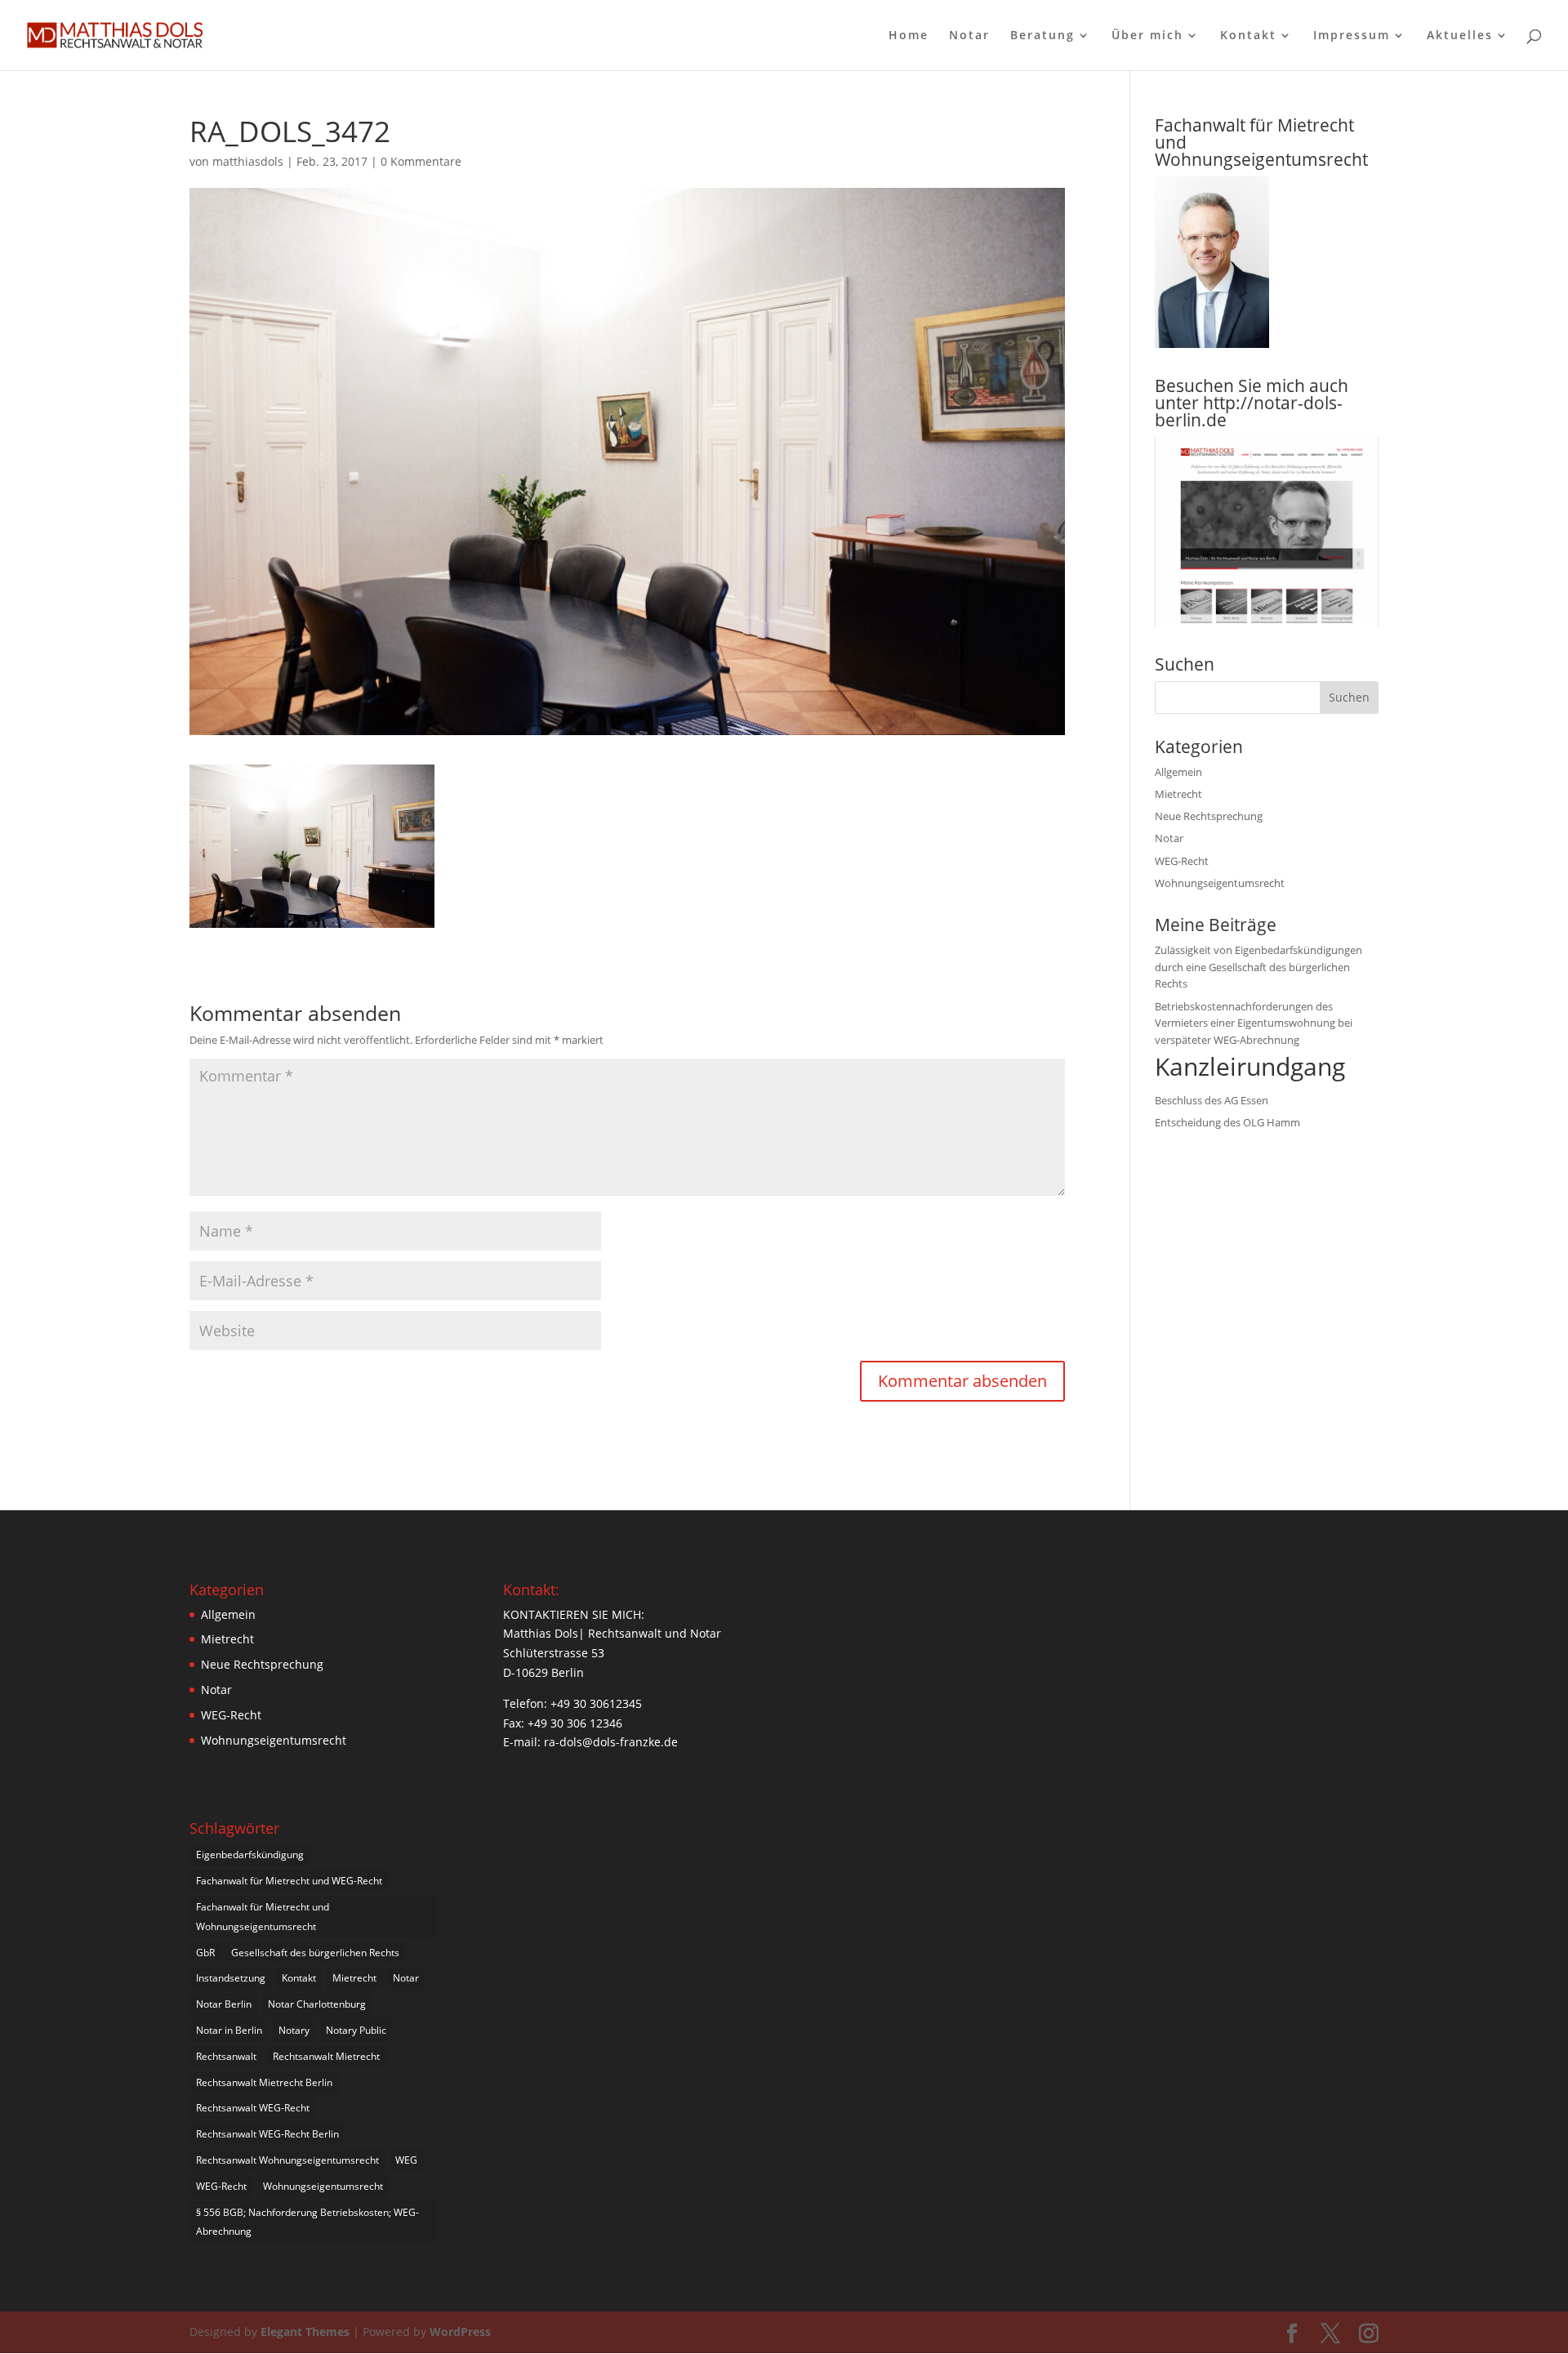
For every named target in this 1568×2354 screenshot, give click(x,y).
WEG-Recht (1182, 861)
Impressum (1352, 36)
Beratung (1042, 36)
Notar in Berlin (229, 2030)
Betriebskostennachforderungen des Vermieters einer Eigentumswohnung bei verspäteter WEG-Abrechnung (1254, 1023)
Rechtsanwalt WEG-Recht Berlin (267, 2134)
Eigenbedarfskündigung (250, 1855)
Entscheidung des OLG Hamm (1227, 1122)
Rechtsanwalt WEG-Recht (253, 2108)
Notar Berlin (224, 2004)
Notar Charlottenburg (317, 2004)
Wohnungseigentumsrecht (1220, 883)
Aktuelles (1460, 36)
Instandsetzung (231, 1978)
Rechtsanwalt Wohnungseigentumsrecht (287, 2160)
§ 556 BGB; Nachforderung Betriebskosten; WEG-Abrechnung (307, 2222)
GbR (205, 1953)
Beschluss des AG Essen (1212, 1100)
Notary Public (356, 2030)
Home (909, 36)
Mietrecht (1178, 794)
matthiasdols (248, 161)
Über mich (1147, 36)
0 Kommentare (421, 161)
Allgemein (1178, 772)
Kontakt (1248, 36)
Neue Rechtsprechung (1209, 816)
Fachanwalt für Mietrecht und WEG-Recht (289, 1881)
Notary (294, 2030)
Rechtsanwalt (226, 2056)
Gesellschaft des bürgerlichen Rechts (315, 1953)
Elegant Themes (305, 2332)
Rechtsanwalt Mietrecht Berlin (264, 2082)
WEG (406, 2160)
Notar (969, 36)
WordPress (460, 2332)
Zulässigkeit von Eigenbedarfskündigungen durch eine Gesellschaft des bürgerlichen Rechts (1258, 967)
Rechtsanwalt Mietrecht (326, 2056)
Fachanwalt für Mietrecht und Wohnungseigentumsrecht (263, 1917)
